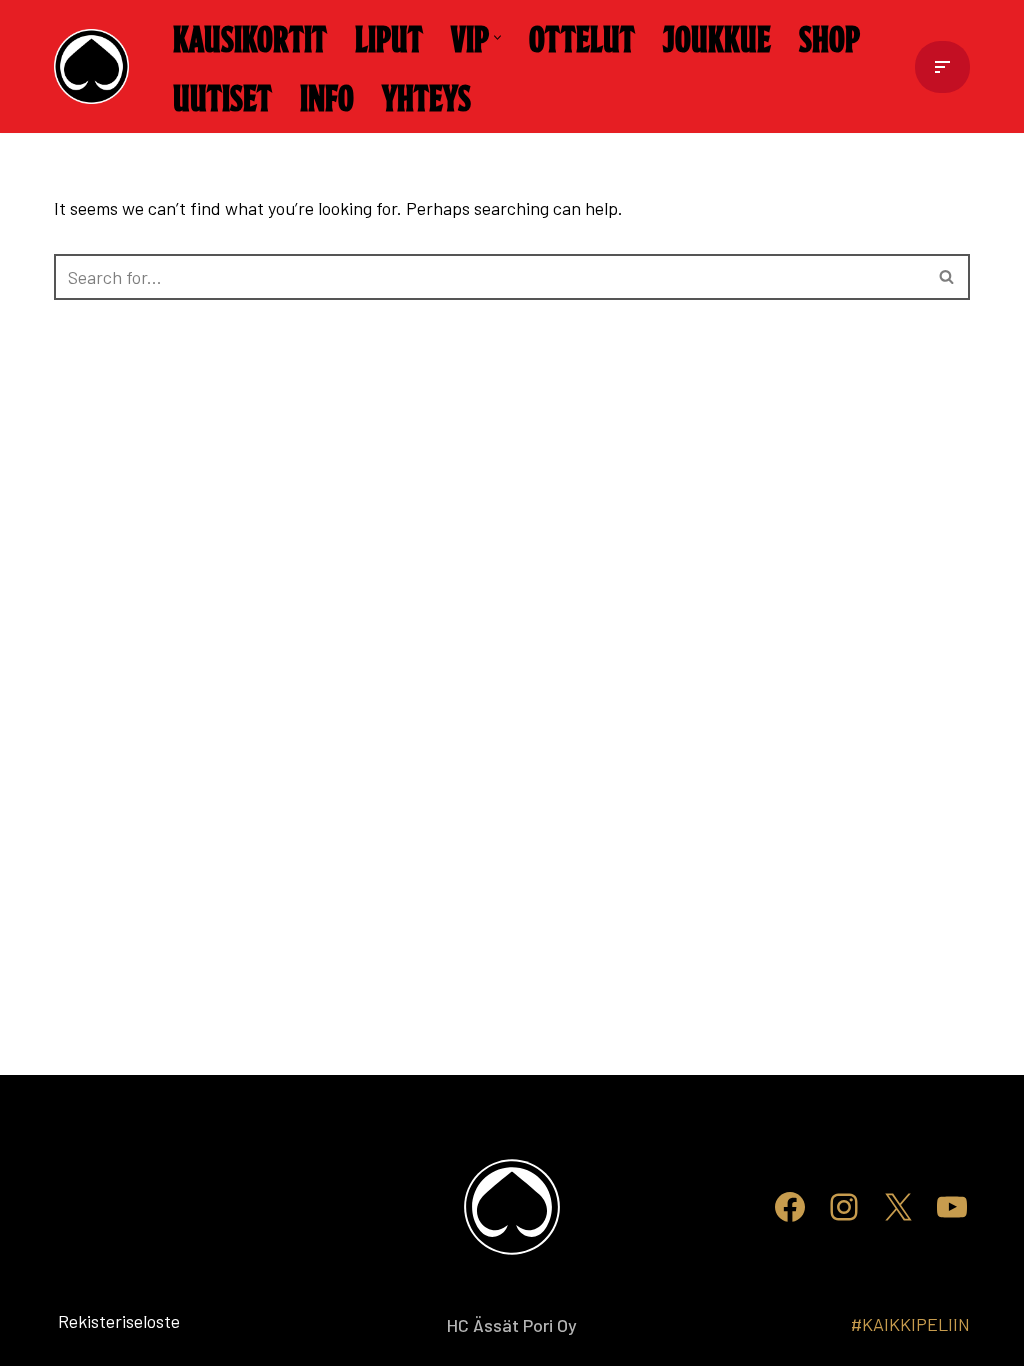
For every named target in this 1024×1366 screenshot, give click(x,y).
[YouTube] (952, 1207)
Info (327, 96)
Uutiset (222, 96)
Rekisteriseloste (86, 1321)
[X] (898, 1207)
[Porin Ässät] (96, 66)
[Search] (947, 277)
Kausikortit (250, 37)
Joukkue (717, 37)
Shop (829, 37)
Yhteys (426, 96)
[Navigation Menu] (942, 67)
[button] (497, 37)
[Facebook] (790, 1207)
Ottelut (582, 37)
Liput (389, 37)
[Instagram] (844, 1207)
